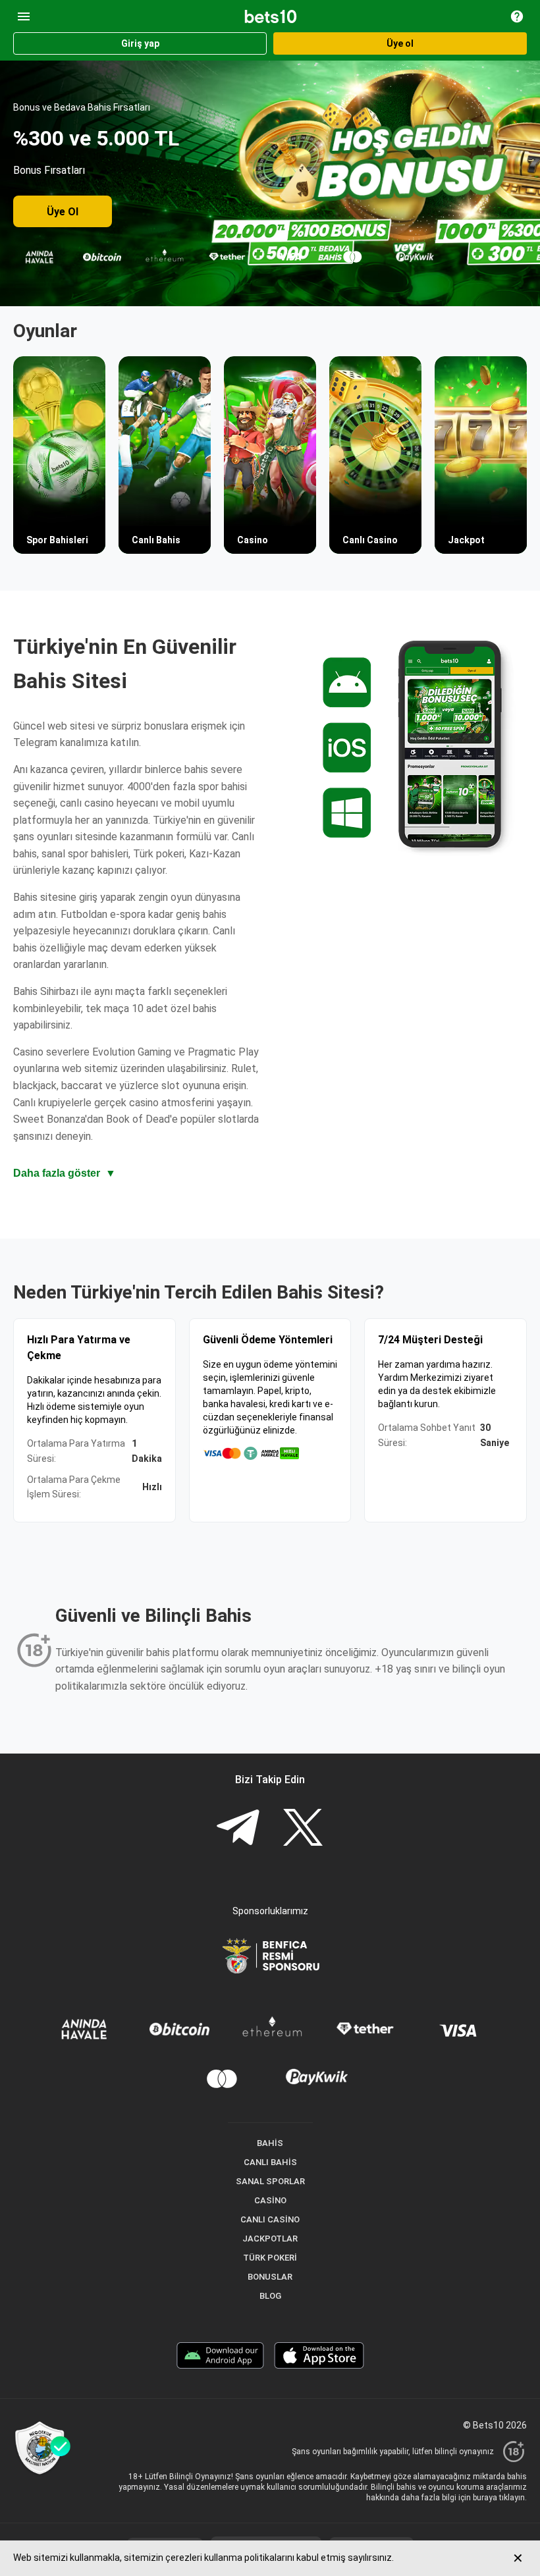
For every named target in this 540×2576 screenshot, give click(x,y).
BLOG (270, 2296)
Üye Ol (63, 212)
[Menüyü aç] (24, 16)
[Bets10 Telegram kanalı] (238, 1829)
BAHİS (270, 2143)
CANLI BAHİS (270, 2162)
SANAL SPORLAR (270, 2181)
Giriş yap (140, 43)
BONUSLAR (270, 2277)
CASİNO (270, 2200)
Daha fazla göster (65, 1173)
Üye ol (400, 43)
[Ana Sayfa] (271, 16)
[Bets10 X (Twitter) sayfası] (303, 1829)
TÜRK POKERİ (270, 2258)
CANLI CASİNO (270, 2219)
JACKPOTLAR (270, 2239)
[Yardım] (517, 16)
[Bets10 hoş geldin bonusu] (270, 183)
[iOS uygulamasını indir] (319, 2357)
